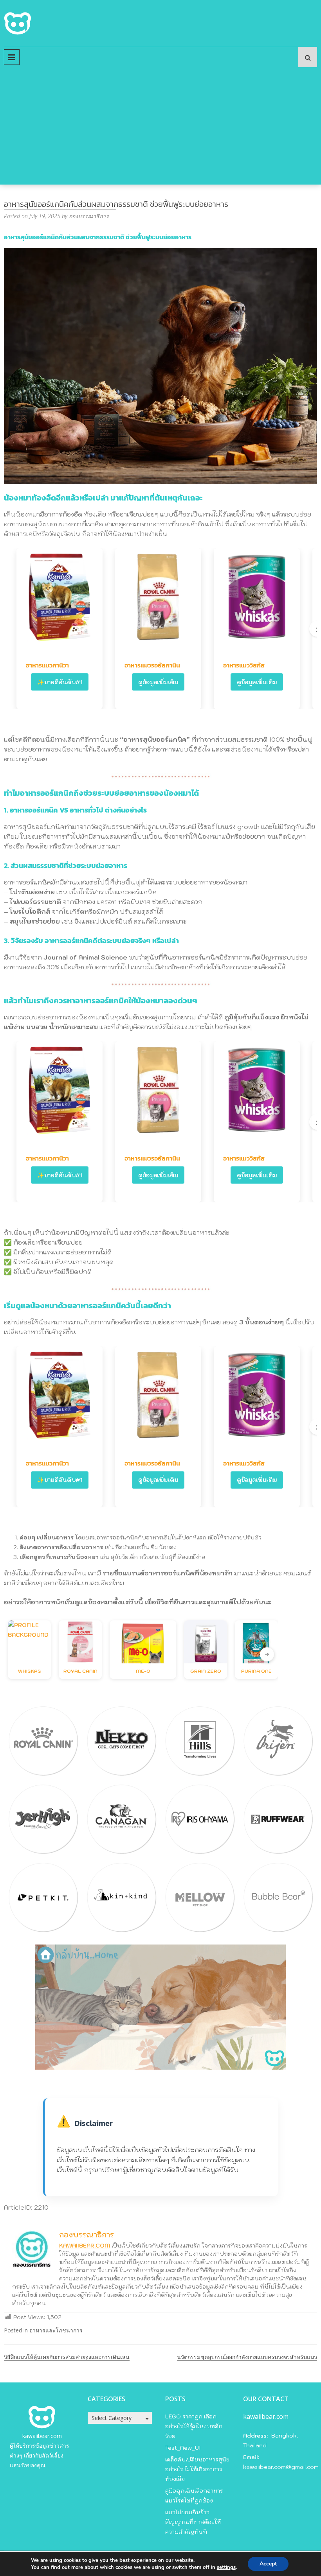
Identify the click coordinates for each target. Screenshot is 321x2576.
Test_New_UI (183, 2448)
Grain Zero (206, 1671)
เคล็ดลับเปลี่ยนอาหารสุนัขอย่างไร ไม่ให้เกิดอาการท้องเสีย (197, 2469)
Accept (268, 2564)
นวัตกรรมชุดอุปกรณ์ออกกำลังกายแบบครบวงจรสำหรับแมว (247, 2357)
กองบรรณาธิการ (89, 216)
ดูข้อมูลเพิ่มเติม (158, 682)
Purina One (256, 1671)
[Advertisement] (160, 126)
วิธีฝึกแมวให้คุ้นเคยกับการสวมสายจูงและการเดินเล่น (67, 2357)
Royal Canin (80, 1671)
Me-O (143, 1671)
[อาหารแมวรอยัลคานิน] (158, 597)
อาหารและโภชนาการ (56, 2330)
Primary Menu (12, 57)
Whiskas (30, 1671)
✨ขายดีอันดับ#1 (60, 682)
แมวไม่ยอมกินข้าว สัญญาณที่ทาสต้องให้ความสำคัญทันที (193, 2522)
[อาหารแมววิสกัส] (257, 597)
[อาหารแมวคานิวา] (60, 597)
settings (226, 2567)
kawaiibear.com (42, 2436)
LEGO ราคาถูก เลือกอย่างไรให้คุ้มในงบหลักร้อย (194, 2426)
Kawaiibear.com (85, 2246)
